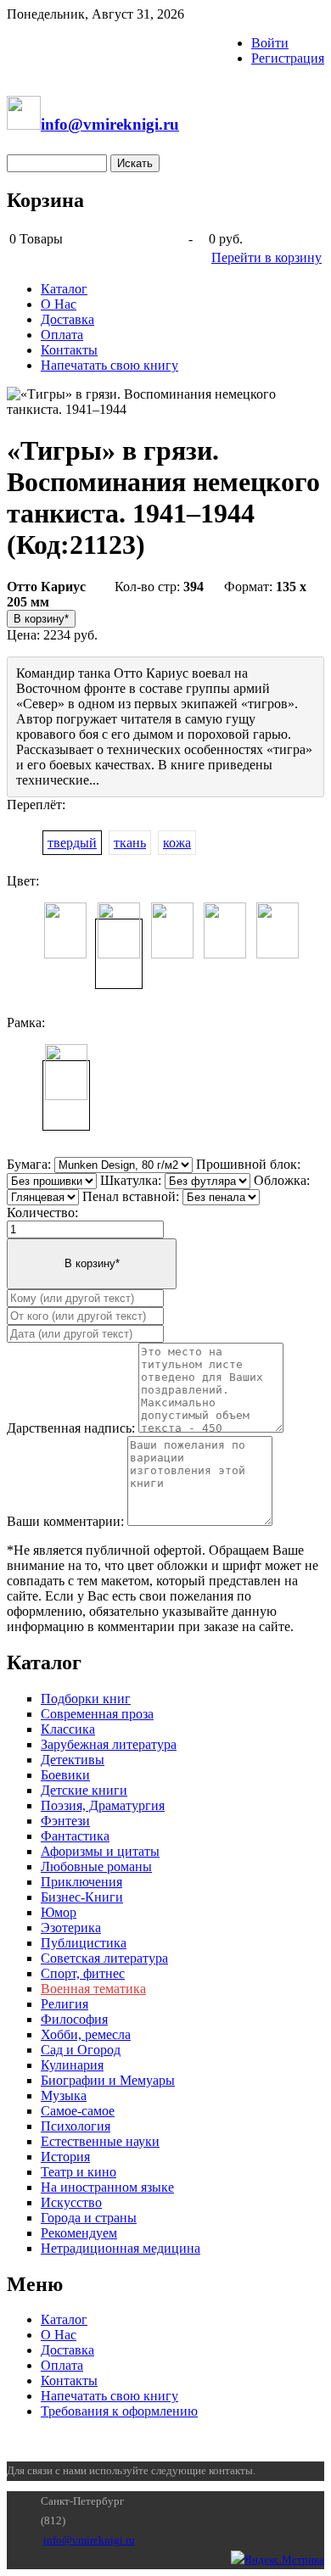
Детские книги (84, 1790)
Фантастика (75, 1836)
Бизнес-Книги (82, 1897)
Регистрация (288, 58)
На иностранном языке (107, 2187)
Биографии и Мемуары (108, 2080)
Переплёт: (36, 805)
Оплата (62, 335)
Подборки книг (86, 1699)
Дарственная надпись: (71, 1428)
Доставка (67, 319)
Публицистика (84, 1943)
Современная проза (97, 1714)
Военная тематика (93, 1989)
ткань (130, 843)
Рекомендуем (79, 2233)
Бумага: (29, 1164)
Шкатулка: (131, 1180)
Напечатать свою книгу (109, 365)
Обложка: (282, 1180)
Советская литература (104, 1958)
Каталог (64, 289)
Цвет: (23, 881)
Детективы (73, 1760)
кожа (177, 843)
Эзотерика (71, 1928)
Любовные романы (96, 1866)
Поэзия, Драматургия (103, 1805)
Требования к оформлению (119, 2411)
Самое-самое (78, 2111)
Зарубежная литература (109, 1744)
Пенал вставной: (131, 1196)
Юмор (59, 1912)
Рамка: (26, 1023)
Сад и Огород (81, 2050)
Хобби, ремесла (86, 2034)
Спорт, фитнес (83, 1973)
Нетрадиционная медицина (121, 2248)
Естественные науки (100, 2141)
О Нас (59, 304)
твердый (72, 843)
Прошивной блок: (248, 1164)
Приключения (81, 1882)
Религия (65, 2004)
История (65, 2157)
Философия (74, 2019)
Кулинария (72, 2065)
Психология (76, 2126)
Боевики (65, 1775)
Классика (68, 1729)
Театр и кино (79, 2172)
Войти (270, 43)
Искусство (71, 2202)
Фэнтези (65, 1821)
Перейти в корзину (266, 257)
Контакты (69, 350)
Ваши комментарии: (65, 1521)
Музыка (64, 2095)
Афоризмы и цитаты (100, 1851)
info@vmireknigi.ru (89, 2540)
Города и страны (89, 2218)
